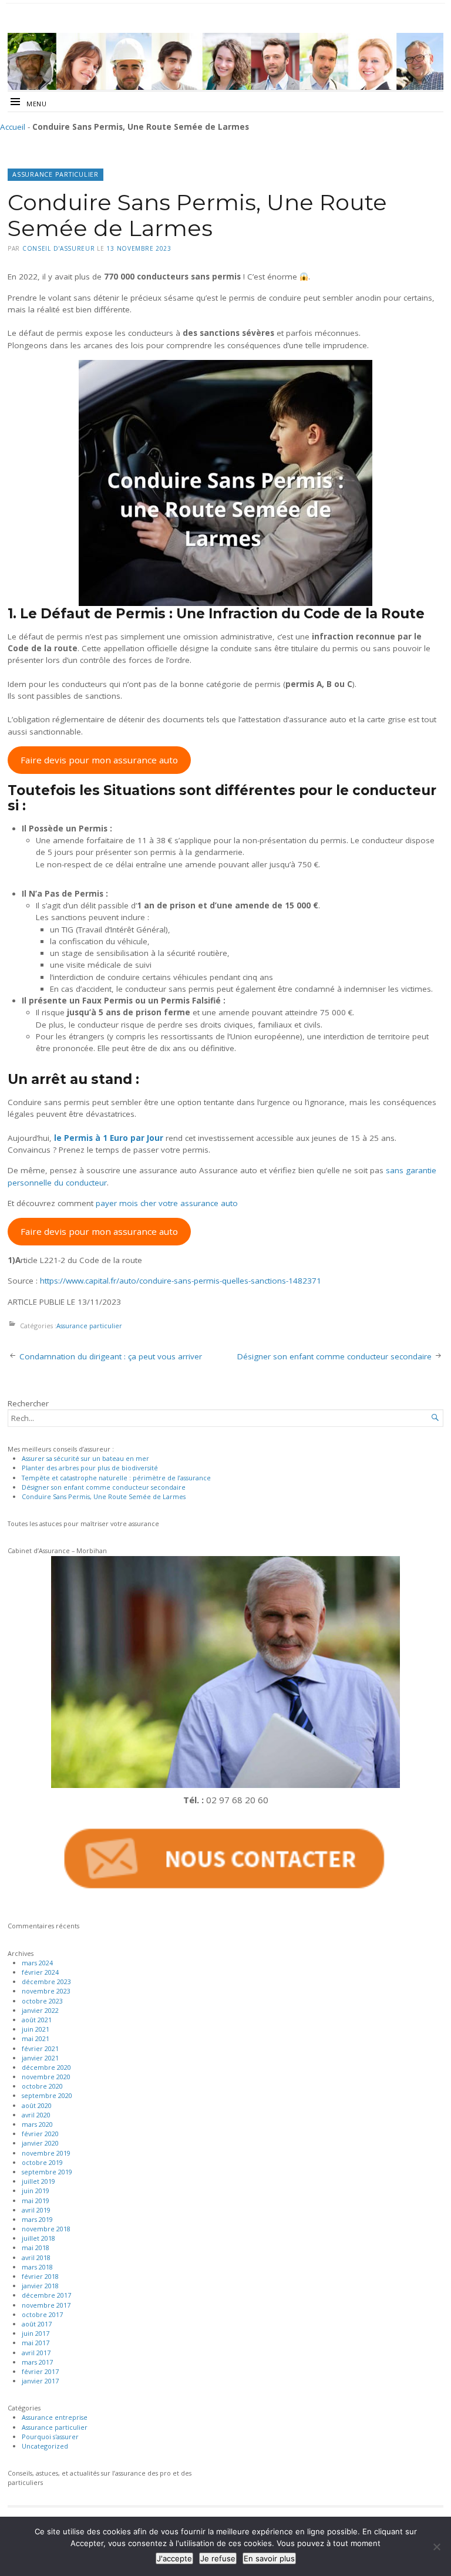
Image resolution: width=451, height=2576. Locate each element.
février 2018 (40, 2276)
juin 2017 (36, 2333)
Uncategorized (45, 2446)
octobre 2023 (42, 2001)
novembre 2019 (46, 2153)
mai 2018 (36, 2247)
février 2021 (40, 2048)
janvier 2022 (40, 2010)
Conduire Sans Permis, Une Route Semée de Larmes (104, 1496)
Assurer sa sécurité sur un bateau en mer (85, 1458)
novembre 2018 (46, 2229)
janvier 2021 (40, 2058)
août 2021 (37, 2020)
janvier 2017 (40, 2381)
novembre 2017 (46, 2305)
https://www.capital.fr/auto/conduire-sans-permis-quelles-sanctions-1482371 (181, 1281)
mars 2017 (37, 2362)
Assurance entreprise (55, 2417)
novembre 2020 (46, 2077)
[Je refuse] (436, 2547)
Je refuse (218, 2558)
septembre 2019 (47, 2172)
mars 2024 (37, 1963)
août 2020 (37, 2105)
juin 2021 (36, 2029)
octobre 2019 (42, 2162)
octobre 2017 (42, 2314)
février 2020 (40, 2134)
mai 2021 (36, 2038)
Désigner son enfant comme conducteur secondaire (334, 1356)
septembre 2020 (47, 2095)
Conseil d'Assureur (59, 248)
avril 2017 (36, 2353)
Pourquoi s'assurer (50, 2437)
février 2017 (40, 2371)
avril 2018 (36, 2257)
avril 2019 (36, 2210)
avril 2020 (36, 2115)
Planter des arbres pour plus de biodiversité (90, 1468)
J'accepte (174, 2558)
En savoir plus (269, 2558)
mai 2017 (36, 2343)
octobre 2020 (42, 2086)
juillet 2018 (38, 2238)
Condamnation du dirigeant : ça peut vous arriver (111, 1356)
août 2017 (37, 2324)
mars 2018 (37, 2267)
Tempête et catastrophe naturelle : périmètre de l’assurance (116, 1478)
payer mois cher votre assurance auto (167, 1203)
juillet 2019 (38, 2181)
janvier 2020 (40, 2143)
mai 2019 (36, 2200)
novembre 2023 (46, 1991)
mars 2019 (37, 2219)
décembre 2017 (46, 2295)
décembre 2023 (46, 1981)
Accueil (13, 127)
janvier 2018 (40, 2286)
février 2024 (40, 1972)
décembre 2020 (46, 2067)
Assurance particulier (55, 174)
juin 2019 (36, 2191)
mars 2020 (37, 2124)
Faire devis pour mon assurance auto (99, 760)
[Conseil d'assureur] (225, 61)
